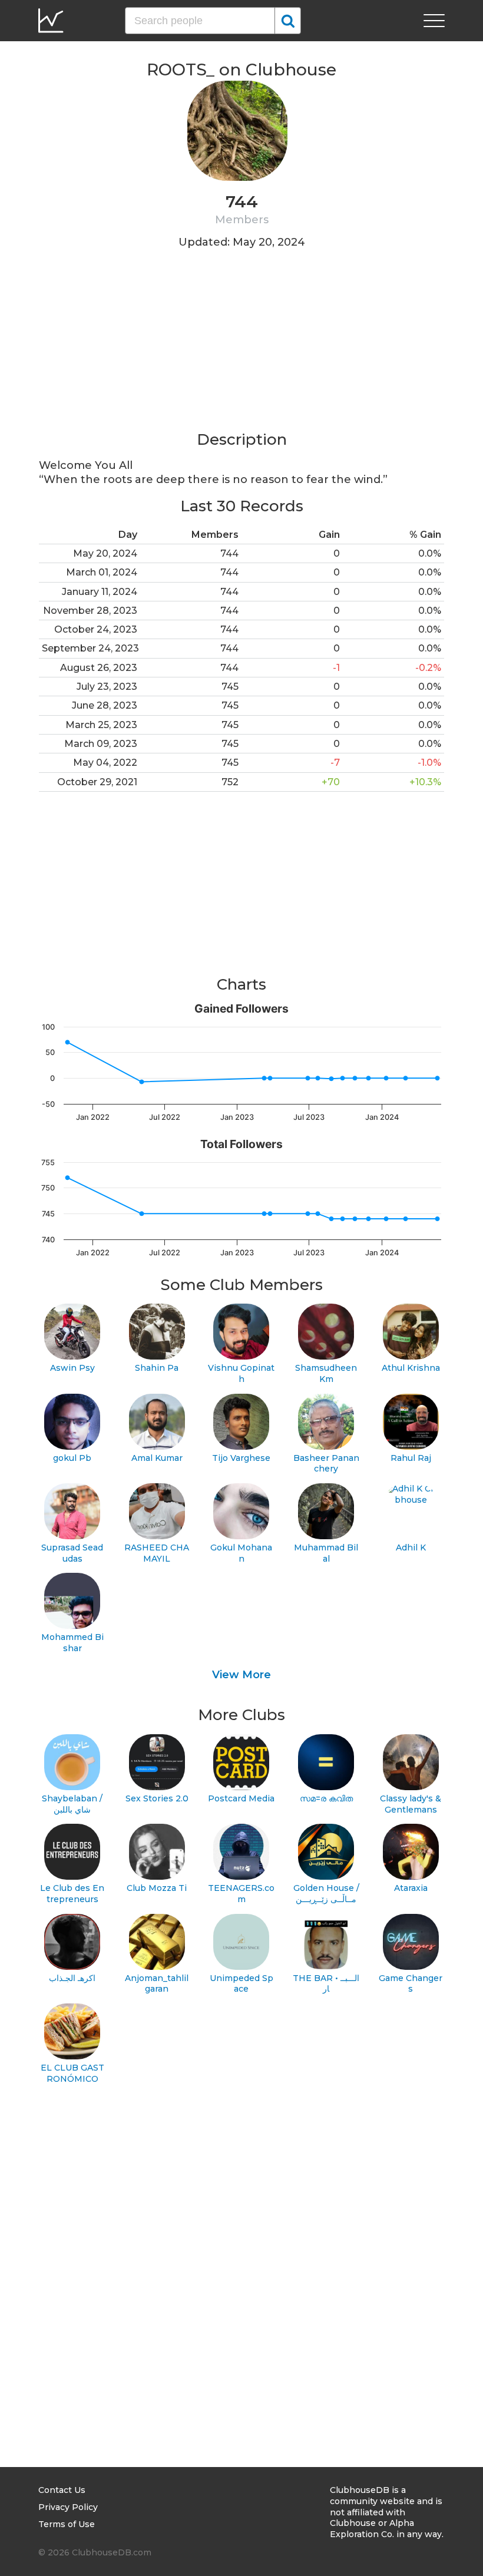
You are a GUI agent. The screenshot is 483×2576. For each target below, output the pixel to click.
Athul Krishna (411, 1368)
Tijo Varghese (241, 1458)
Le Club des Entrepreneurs (72, 1894)
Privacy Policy (68, 2507)
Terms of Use (67, 2524)
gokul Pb (72, 1458)
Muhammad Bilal (326, 1553)
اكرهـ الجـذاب (72, 1978)
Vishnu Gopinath (241, 1373)
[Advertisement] (241, 347)
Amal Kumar (157, 1458)
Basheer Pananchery (326, 1464)
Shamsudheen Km (326, 1373)
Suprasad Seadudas (72, 1553)
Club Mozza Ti (157, 1888)
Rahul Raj (411, 1458)
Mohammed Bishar (72, 1643)
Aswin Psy (72, 1368)
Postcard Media (241, 1798)
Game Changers (411, 1984)
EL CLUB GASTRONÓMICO (72, 2073)
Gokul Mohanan (241, 1553)
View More (241, 1675)
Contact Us (62, 2490)
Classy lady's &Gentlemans (411, 1804)
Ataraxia (411, 1888)
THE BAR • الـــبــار (326, 1984)
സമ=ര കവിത (326, 1798)
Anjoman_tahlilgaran (157, 1984)
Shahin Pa (157, 1368)
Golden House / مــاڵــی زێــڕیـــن (326, 1894)
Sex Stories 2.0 (157, 1798)
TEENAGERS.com (241, 1894)
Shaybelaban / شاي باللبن (72, 1804)
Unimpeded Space (241, 1984)
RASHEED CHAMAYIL (157, 1553)
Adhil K (411, 1547)
